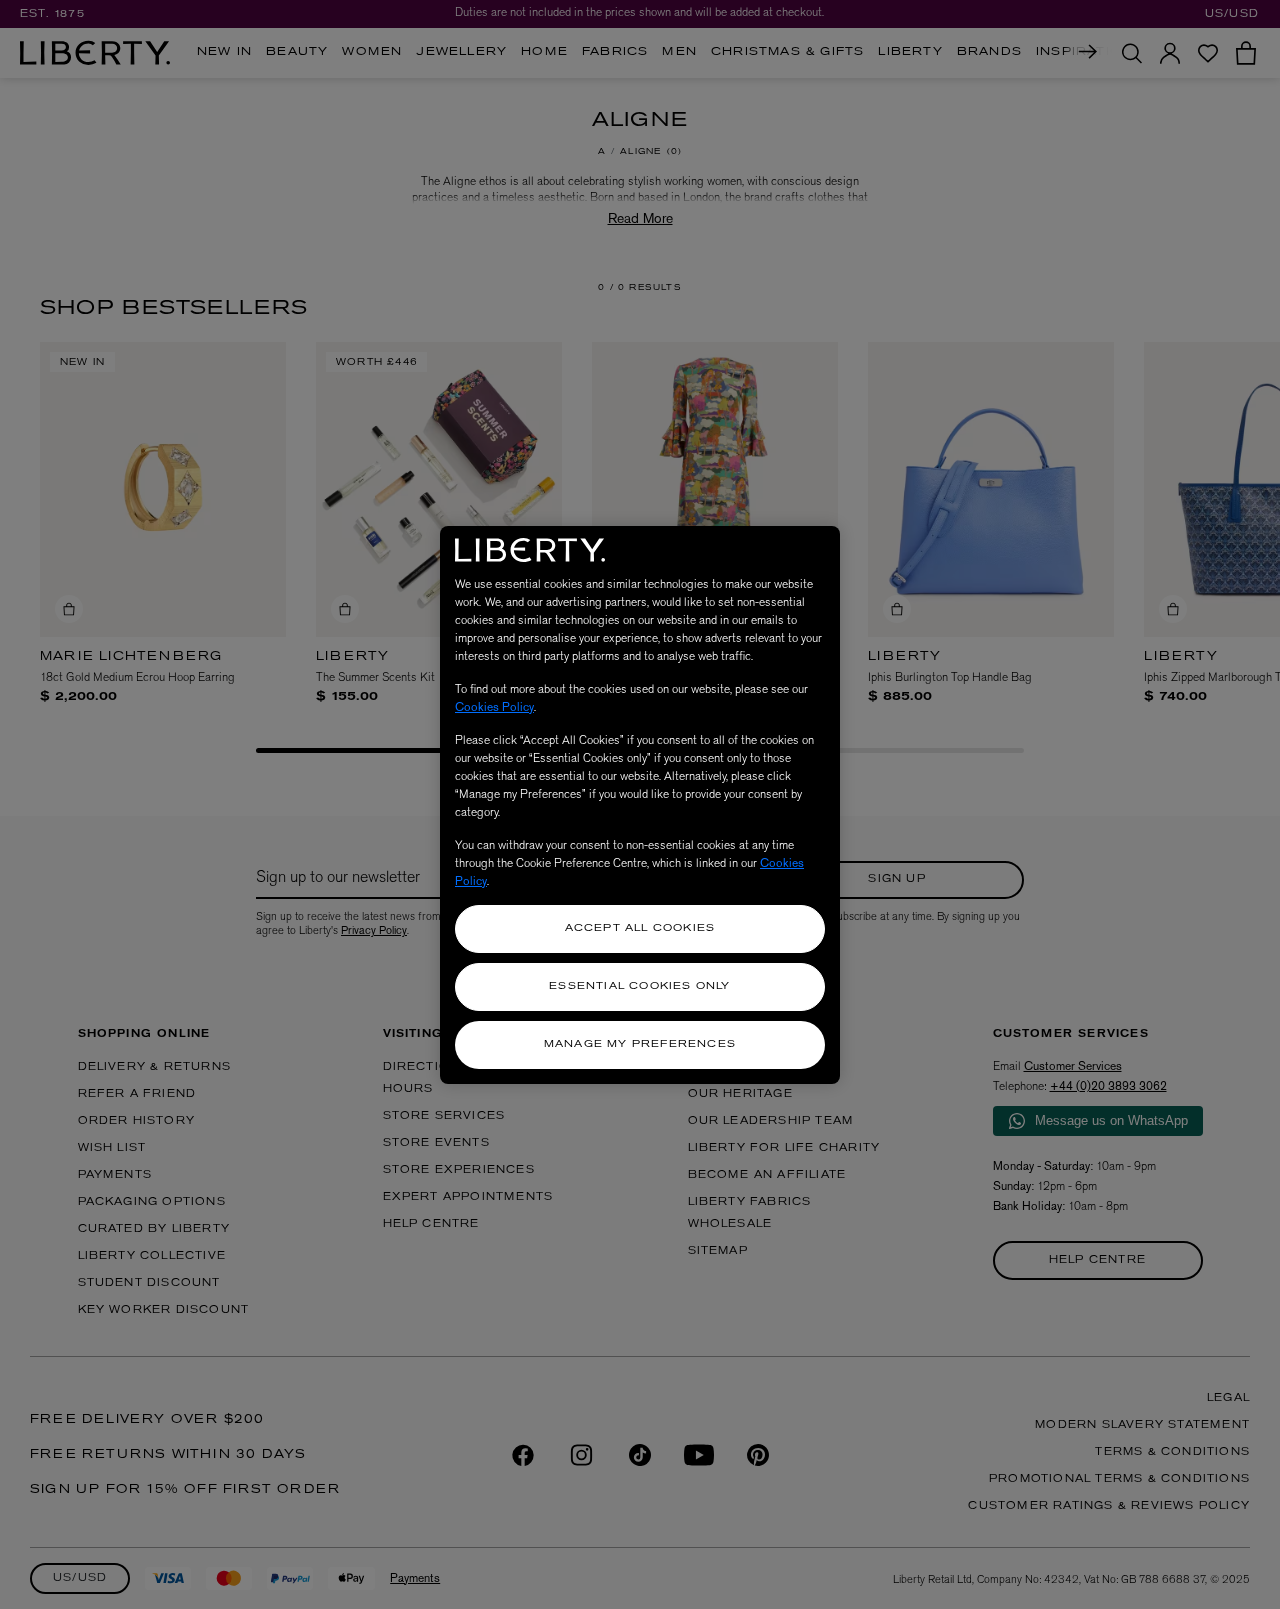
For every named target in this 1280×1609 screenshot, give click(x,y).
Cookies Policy (494, 707)
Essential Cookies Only (639, 986)
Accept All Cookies (640, 928)
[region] (640, 805)
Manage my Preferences (640, 1044)
